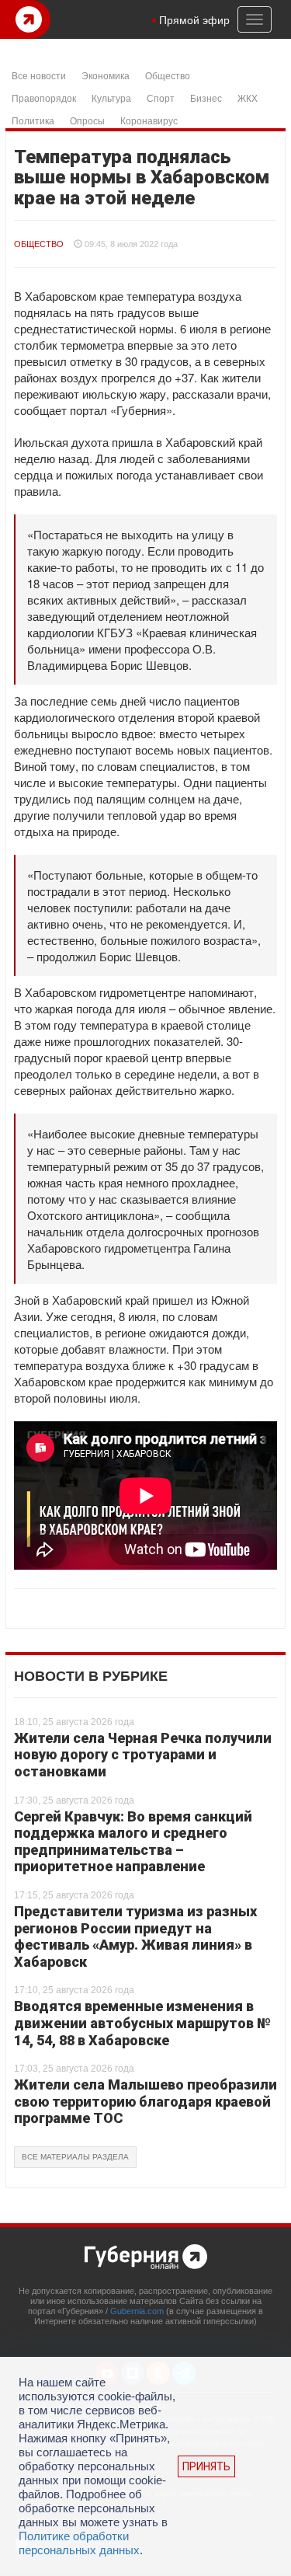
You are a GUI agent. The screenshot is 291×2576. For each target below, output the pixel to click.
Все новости (39, 75)
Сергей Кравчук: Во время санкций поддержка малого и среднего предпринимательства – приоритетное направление (133, 1842)
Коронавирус (149, 120)
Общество (168, 75)
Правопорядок (44, 98)
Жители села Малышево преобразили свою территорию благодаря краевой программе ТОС (145, 2101)
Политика (33, 120)
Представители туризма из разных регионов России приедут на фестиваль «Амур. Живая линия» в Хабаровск (135, 1936)
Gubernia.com (137, 2311)
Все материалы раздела (75, 2157)
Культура (111, 98)
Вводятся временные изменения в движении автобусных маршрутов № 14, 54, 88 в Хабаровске (142, 2023)
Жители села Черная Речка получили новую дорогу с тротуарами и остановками (143, 1755)
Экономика (106, 75)
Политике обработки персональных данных (79, 2543)
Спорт (161, 98)
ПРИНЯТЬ (206, 2466)
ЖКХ (248, 98)
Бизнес (206, 98)
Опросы (87, 120)
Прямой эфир (194, 19)
